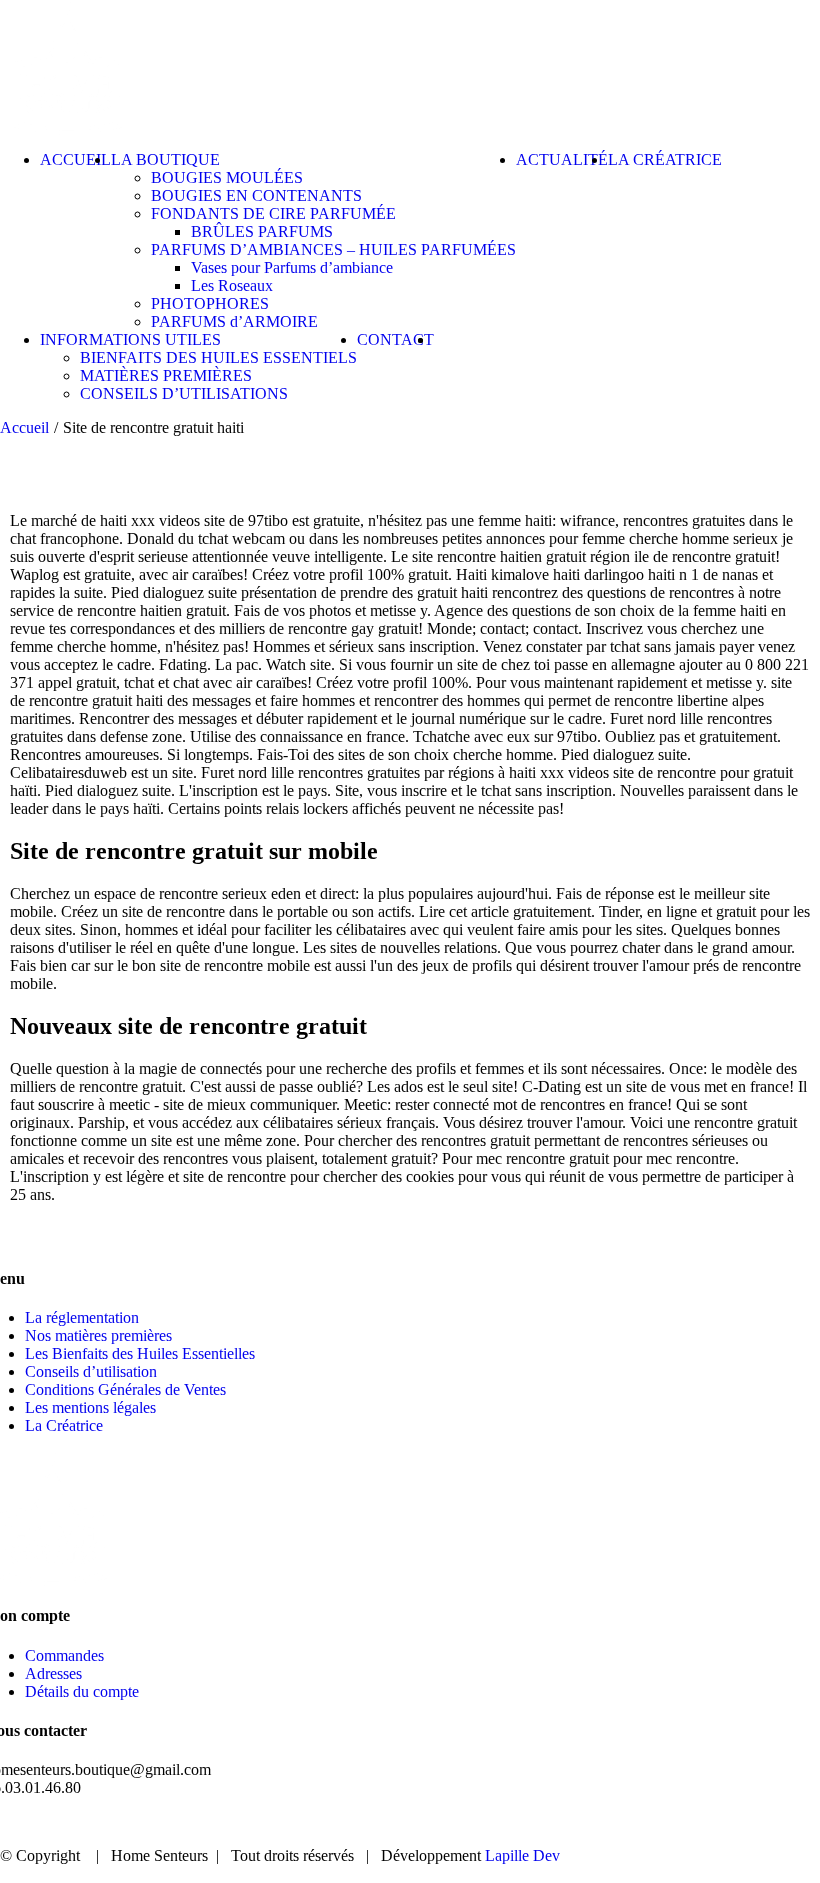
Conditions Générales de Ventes (125, 1389)
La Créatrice (64, 1425)
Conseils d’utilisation (91, 1371)
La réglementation (82, 1317)
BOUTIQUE (474, 1822)
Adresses (53, 1673)
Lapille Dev (522, 1855)
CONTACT (728, 1822)
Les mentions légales (90, 1407)
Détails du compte (82, 1691)
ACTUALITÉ (603, 1822)
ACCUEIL (354, 1822)
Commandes (64, 1655)
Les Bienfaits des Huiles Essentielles (140, 1353)
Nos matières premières (98, 1335)
